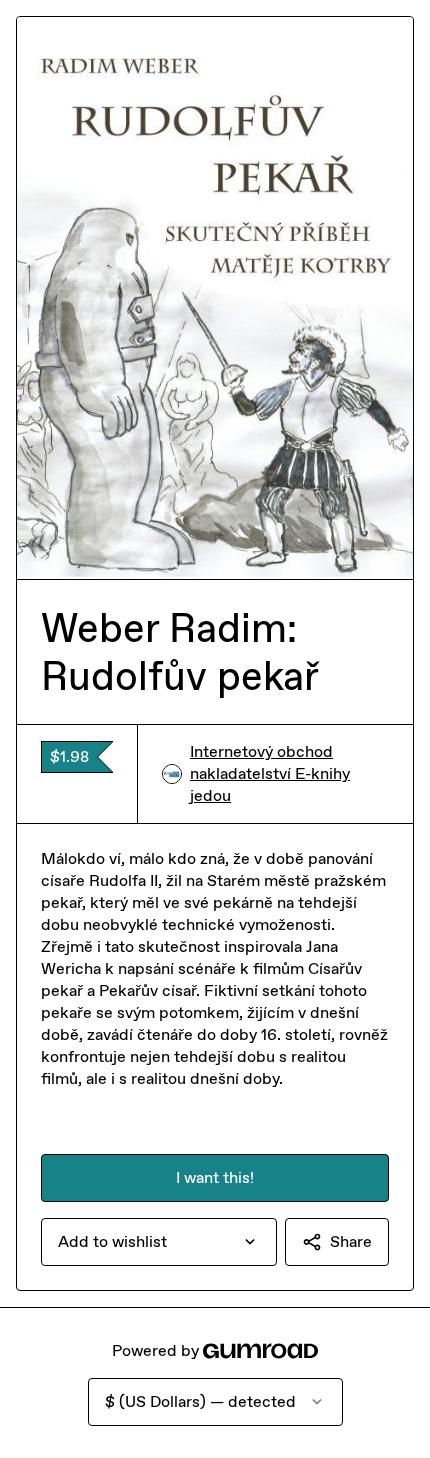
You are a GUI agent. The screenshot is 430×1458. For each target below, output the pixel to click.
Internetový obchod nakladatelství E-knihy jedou (270, 773)
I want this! (215, 1177)
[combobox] (159, 1242)
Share (351, 1241)
